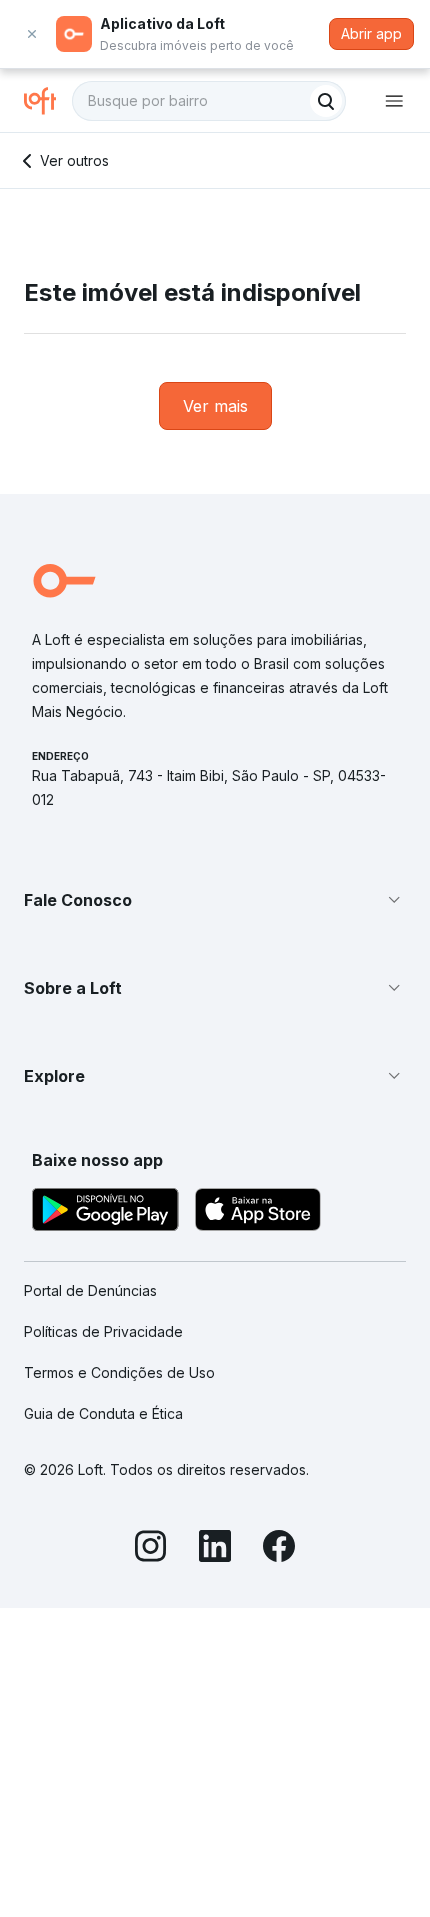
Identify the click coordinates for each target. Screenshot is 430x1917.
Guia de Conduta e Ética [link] (103, 1413)
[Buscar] (326, 101)
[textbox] (209, 101)
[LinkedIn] (215, 1549)
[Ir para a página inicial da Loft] (48, 101)
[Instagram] (151, 1549)
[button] (215, 900)
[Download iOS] (258, 1212)
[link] (215, 406)
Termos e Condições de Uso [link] (119, 1372)
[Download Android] (105, 1212)
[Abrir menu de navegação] (394, 101)
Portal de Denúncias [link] (90, 1290)
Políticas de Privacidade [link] (103, 1331)
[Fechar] (32, 34)
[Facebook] (279, 1549)
